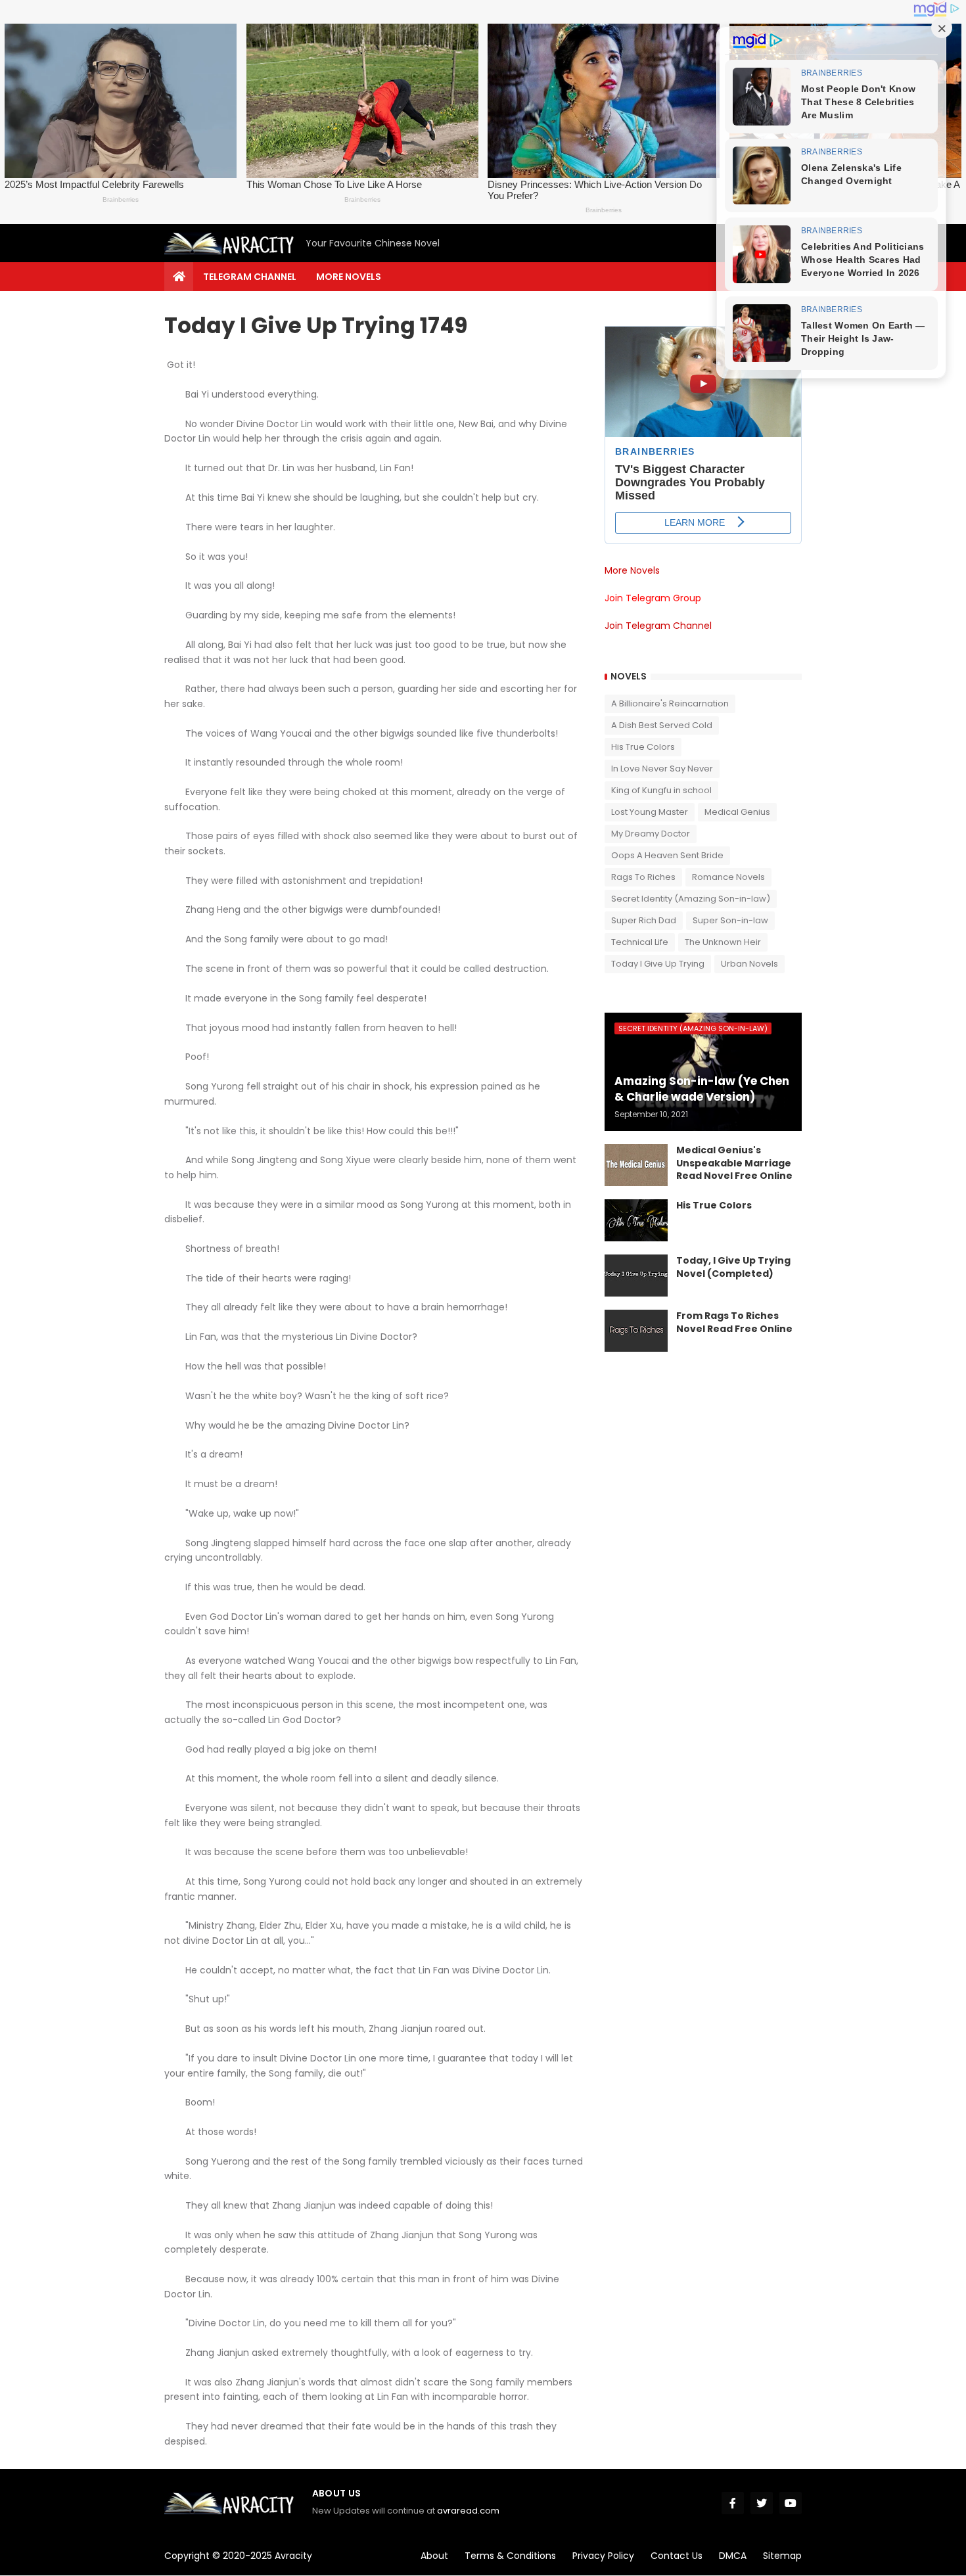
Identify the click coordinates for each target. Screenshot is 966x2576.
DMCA (733, 2556)
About (434, 2556)
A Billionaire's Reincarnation (670, 703)
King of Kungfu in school (661, 790)
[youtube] (791, 2503)
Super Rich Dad (644, 920)
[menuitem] (179, 277)
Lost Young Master (650, 812)
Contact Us (677, 2556)
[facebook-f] (733, 2503)
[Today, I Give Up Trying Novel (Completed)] (636, 1276)
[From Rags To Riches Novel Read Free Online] (636, 1331)
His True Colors (643, 747)
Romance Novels (728, 877)
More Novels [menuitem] (349, 277)
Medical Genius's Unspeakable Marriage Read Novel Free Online (734, 1163)
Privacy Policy (603, 2556)
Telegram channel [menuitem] (250, 277)
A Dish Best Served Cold (662, 725)
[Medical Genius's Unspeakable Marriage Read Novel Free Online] (636, 1165)
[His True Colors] (636, 1220)
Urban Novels (749, 964)
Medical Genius (737, 812)
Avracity (293, 2556)
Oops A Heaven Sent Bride (667, 855)
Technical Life (640, 942)
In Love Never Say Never (662, 769)
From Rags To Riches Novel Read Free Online (734, 1322)
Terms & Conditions (510, 2556)
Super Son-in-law (730, 920)
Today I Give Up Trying (658, 964)
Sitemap (782, 2556)
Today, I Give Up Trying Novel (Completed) (733, 1267)
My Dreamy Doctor (651, 834)
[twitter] (762, 2503)
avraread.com (468, 2511)
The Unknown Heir (723, 942)
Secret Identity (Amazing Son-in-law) (691, 899)
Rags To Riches (643, 877)
